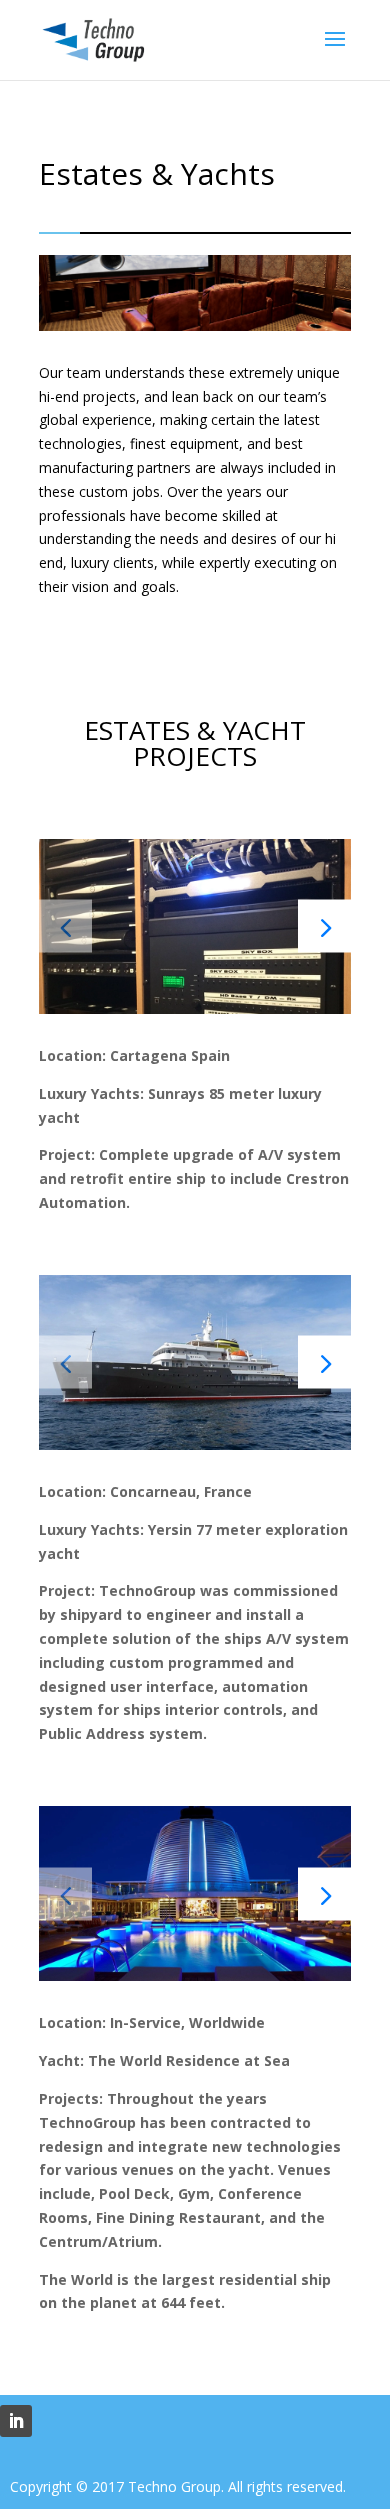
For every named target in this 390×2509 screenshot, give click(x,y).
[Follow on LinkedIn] (16, 2421)
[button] (324, 926)
